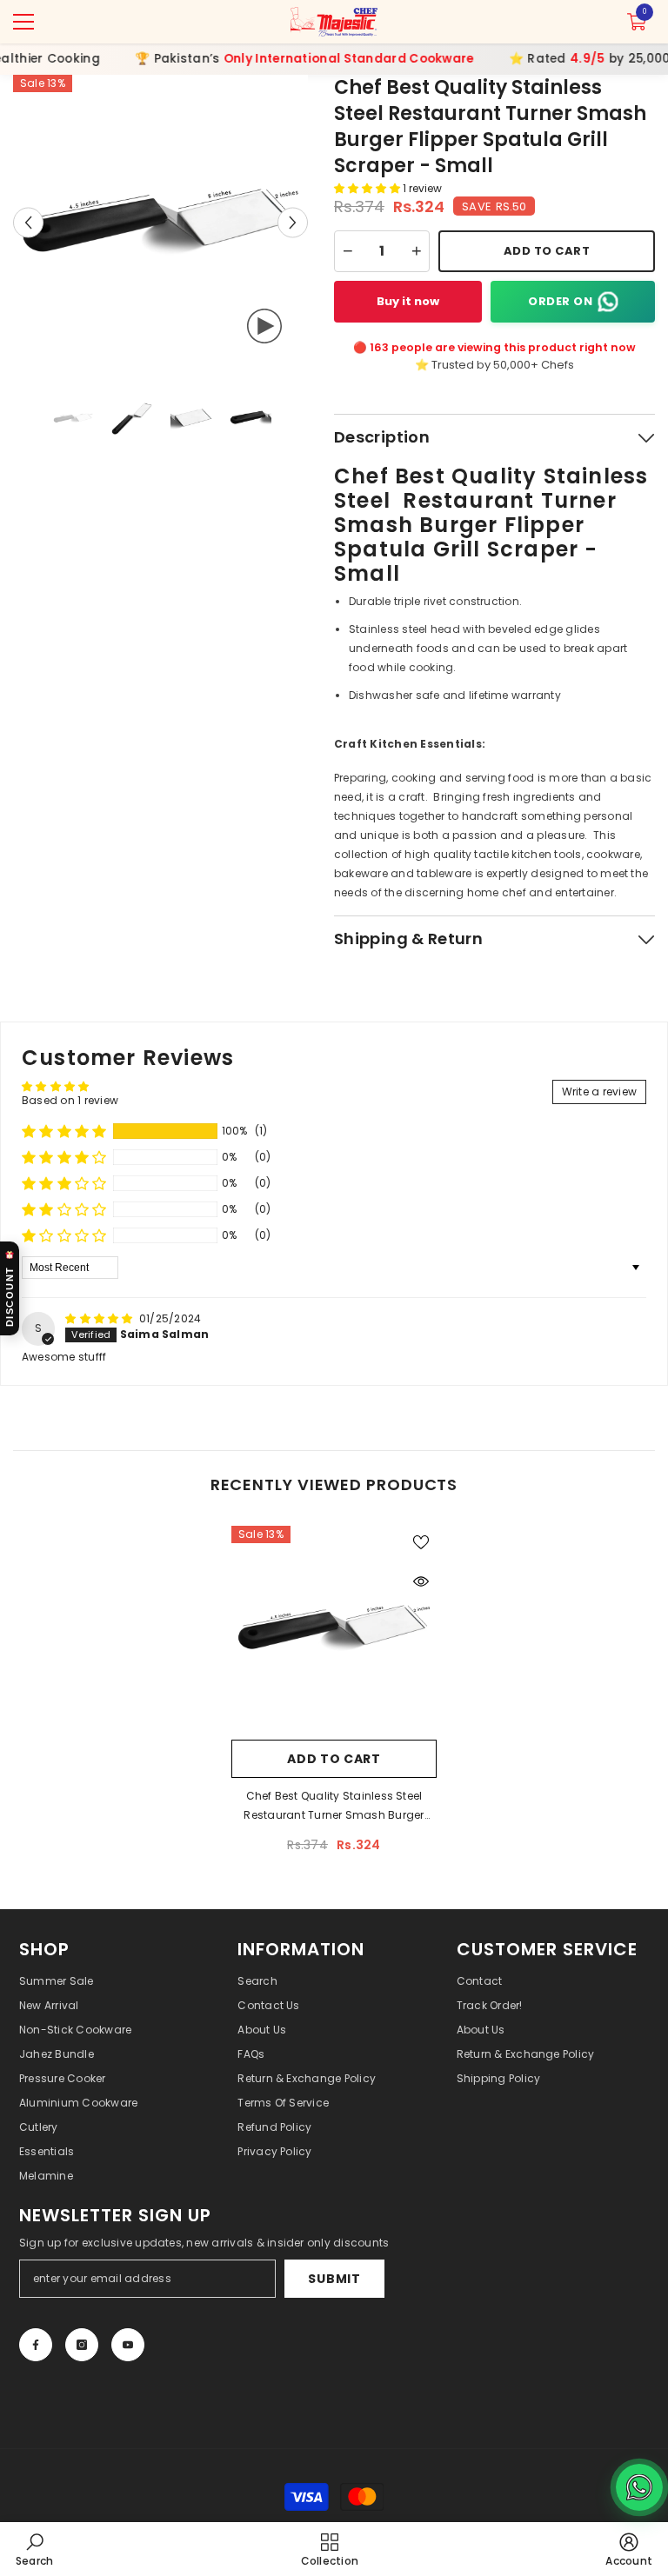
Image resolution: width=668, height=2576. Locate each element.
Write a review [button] (599, 1092)
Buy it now (408, 301)
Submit (334, 2279)
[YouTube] (128, 2345)
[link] (34, 2549)
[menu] (23, 22)
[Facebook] (36, 2345)
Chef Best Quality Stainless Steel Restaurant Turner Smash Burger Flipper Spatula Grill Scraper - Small (334, 1807)
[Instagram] (82, 2345)
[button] (28, 222)
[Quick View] (421, 1581)
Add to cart (334, 1759)
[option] (160, 222)
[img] (100, 1318)
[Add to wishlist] (421, 1541)
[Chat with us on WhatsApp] (639, 2487)
